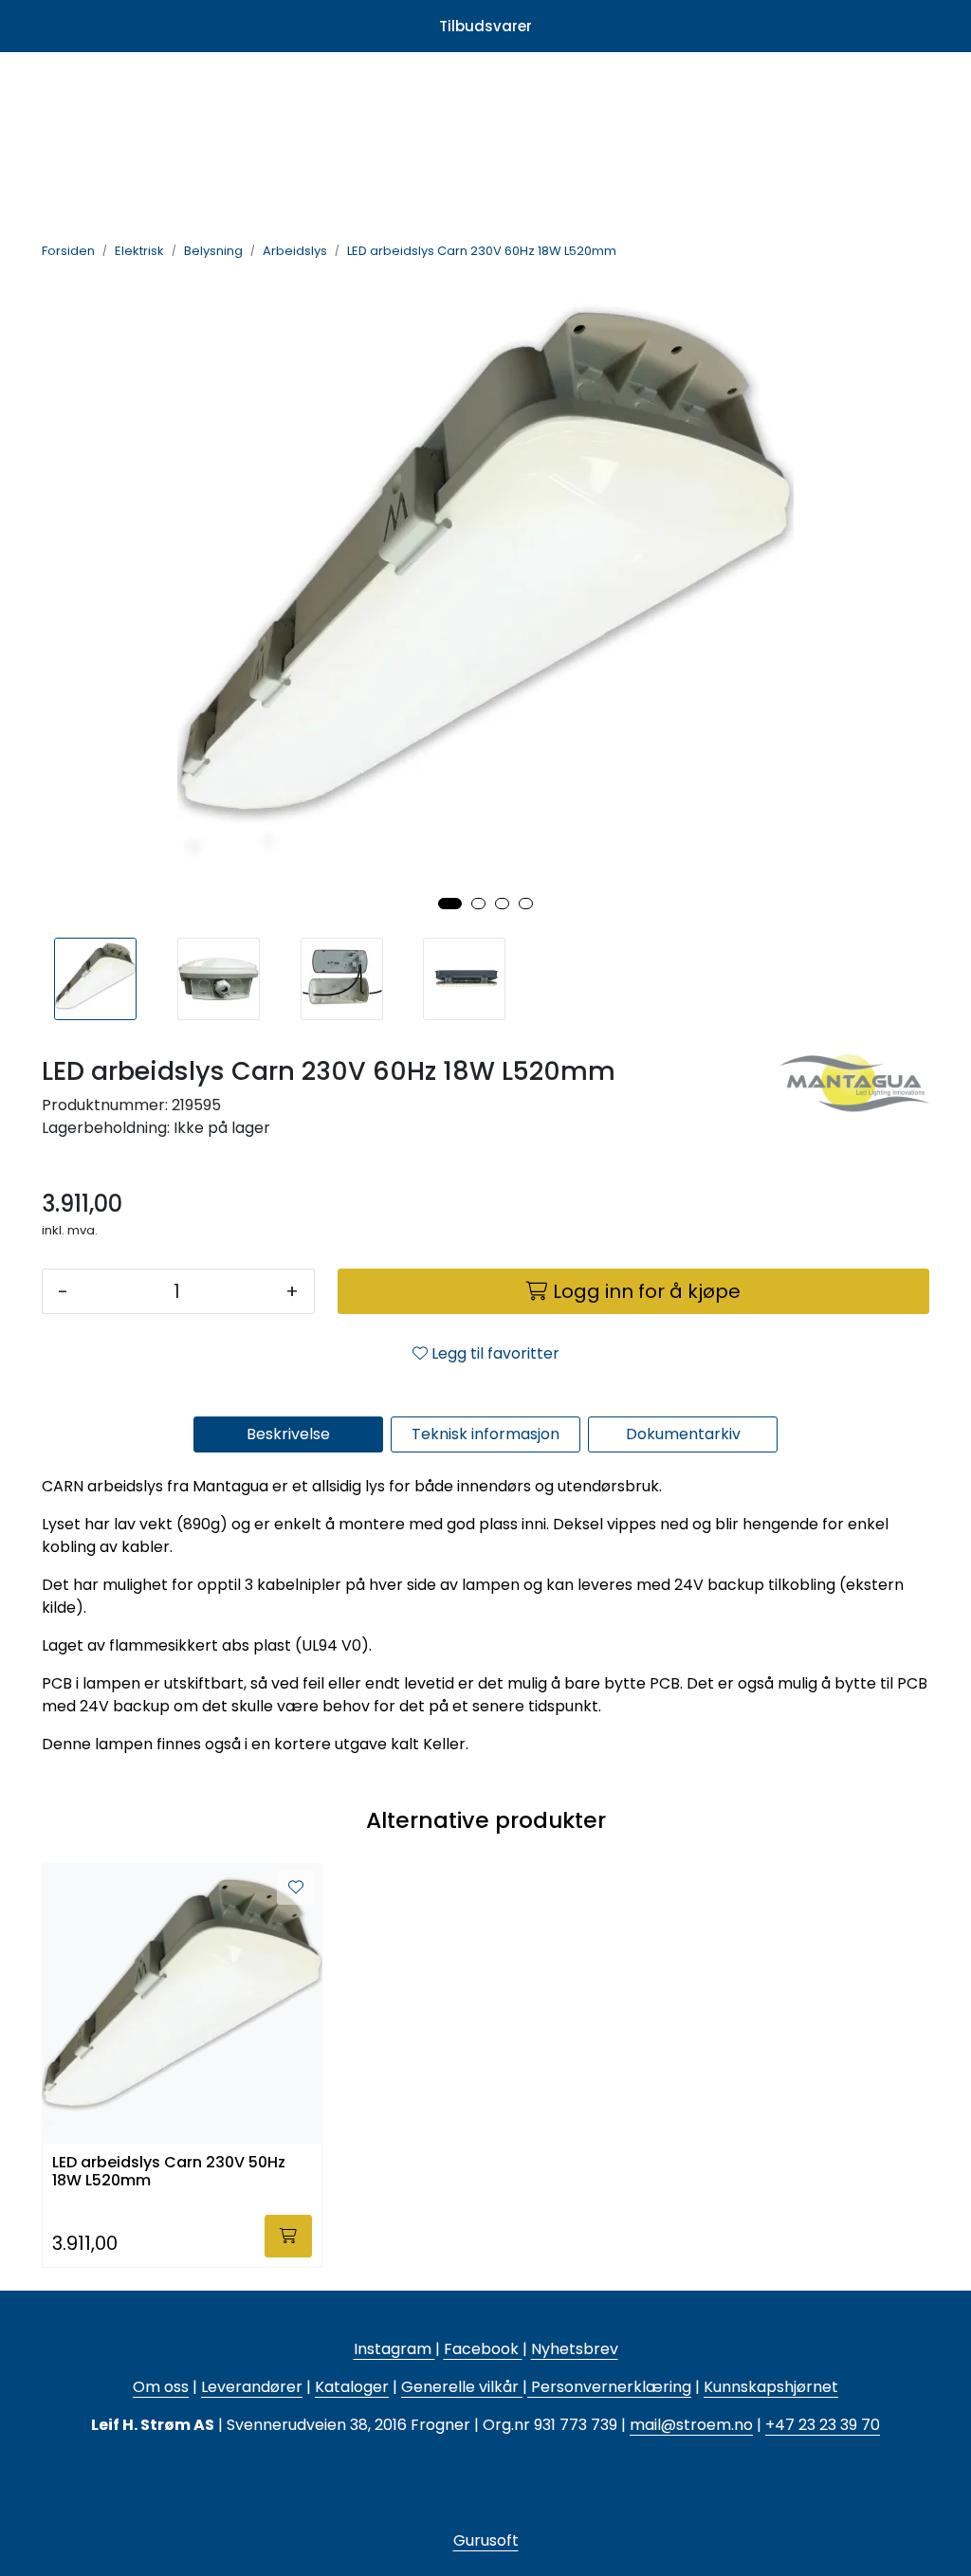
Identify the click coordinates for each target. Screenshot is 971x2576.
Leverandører (252, 2387)
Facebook (483, 2349)
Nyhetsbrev (575, 2349)
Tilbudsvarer (485, 26)
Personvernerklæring (609, 2387)
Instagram (394, 2349)
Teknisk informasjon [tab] (485, 1434)
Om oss (161, 2387)
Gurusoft (486, 2540)
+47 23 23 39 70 (823, 2425)
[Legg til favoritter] (296, 1888)
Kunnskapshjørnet (771, 2387)
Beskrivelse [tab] (288, 1434)
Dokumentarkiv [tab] (683, 1434)
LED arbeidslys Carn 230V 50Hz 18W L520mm (169, 2172)
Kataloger (352, 2387)
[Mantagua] (853, 1110)
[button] (450, 904)
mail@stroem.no (691, 2425)
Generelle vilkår (460, 2387)
